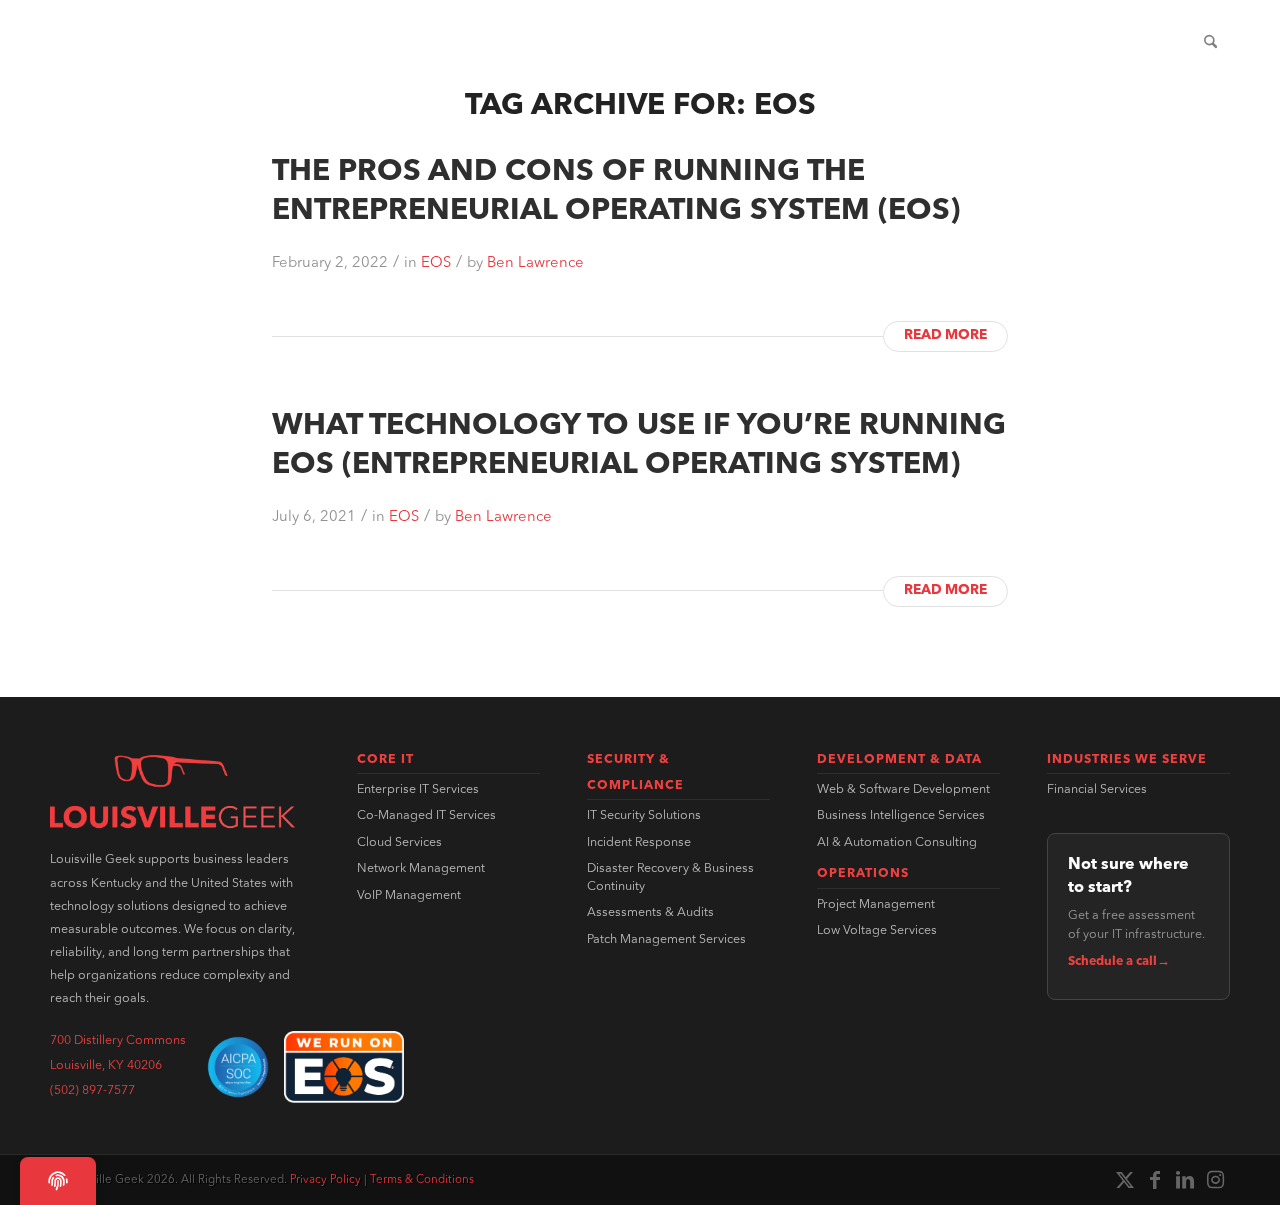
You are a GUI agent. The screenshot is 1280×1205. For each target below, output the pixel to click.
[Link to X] (1125, 1180)
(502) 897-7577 (92, 1091)
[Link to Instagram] (1215, 1180)
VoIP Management (409, 896)
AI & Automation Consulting (897, 843)
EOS (436, 263)
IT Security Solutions (644, 816)
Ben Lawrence (535, 263)
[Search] (1210, 44)
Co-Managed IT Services (426, 816)
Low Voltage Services (877, 931)
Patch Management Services (666, 940)
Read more (945, 335)
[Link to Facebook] (1155, 1180)
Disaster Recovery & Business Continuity (670, 878)
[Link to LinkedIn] (1185, 1180)
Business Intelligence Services (901, 816)
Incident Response (639, 843)
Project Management (876, 905)
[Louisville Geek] (158, 44)
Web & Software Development (903, 790)
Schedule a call (1119, 962)
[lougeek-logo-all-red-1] (172, 792)
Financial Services (1097, 790)
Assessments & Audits (650, 913)
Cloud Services (399, 843)
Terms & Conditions (422, 1180)
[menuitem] (626, 44)
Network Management (421, 869)
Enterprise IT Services (418, 790)
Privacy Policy (325, 1180)
